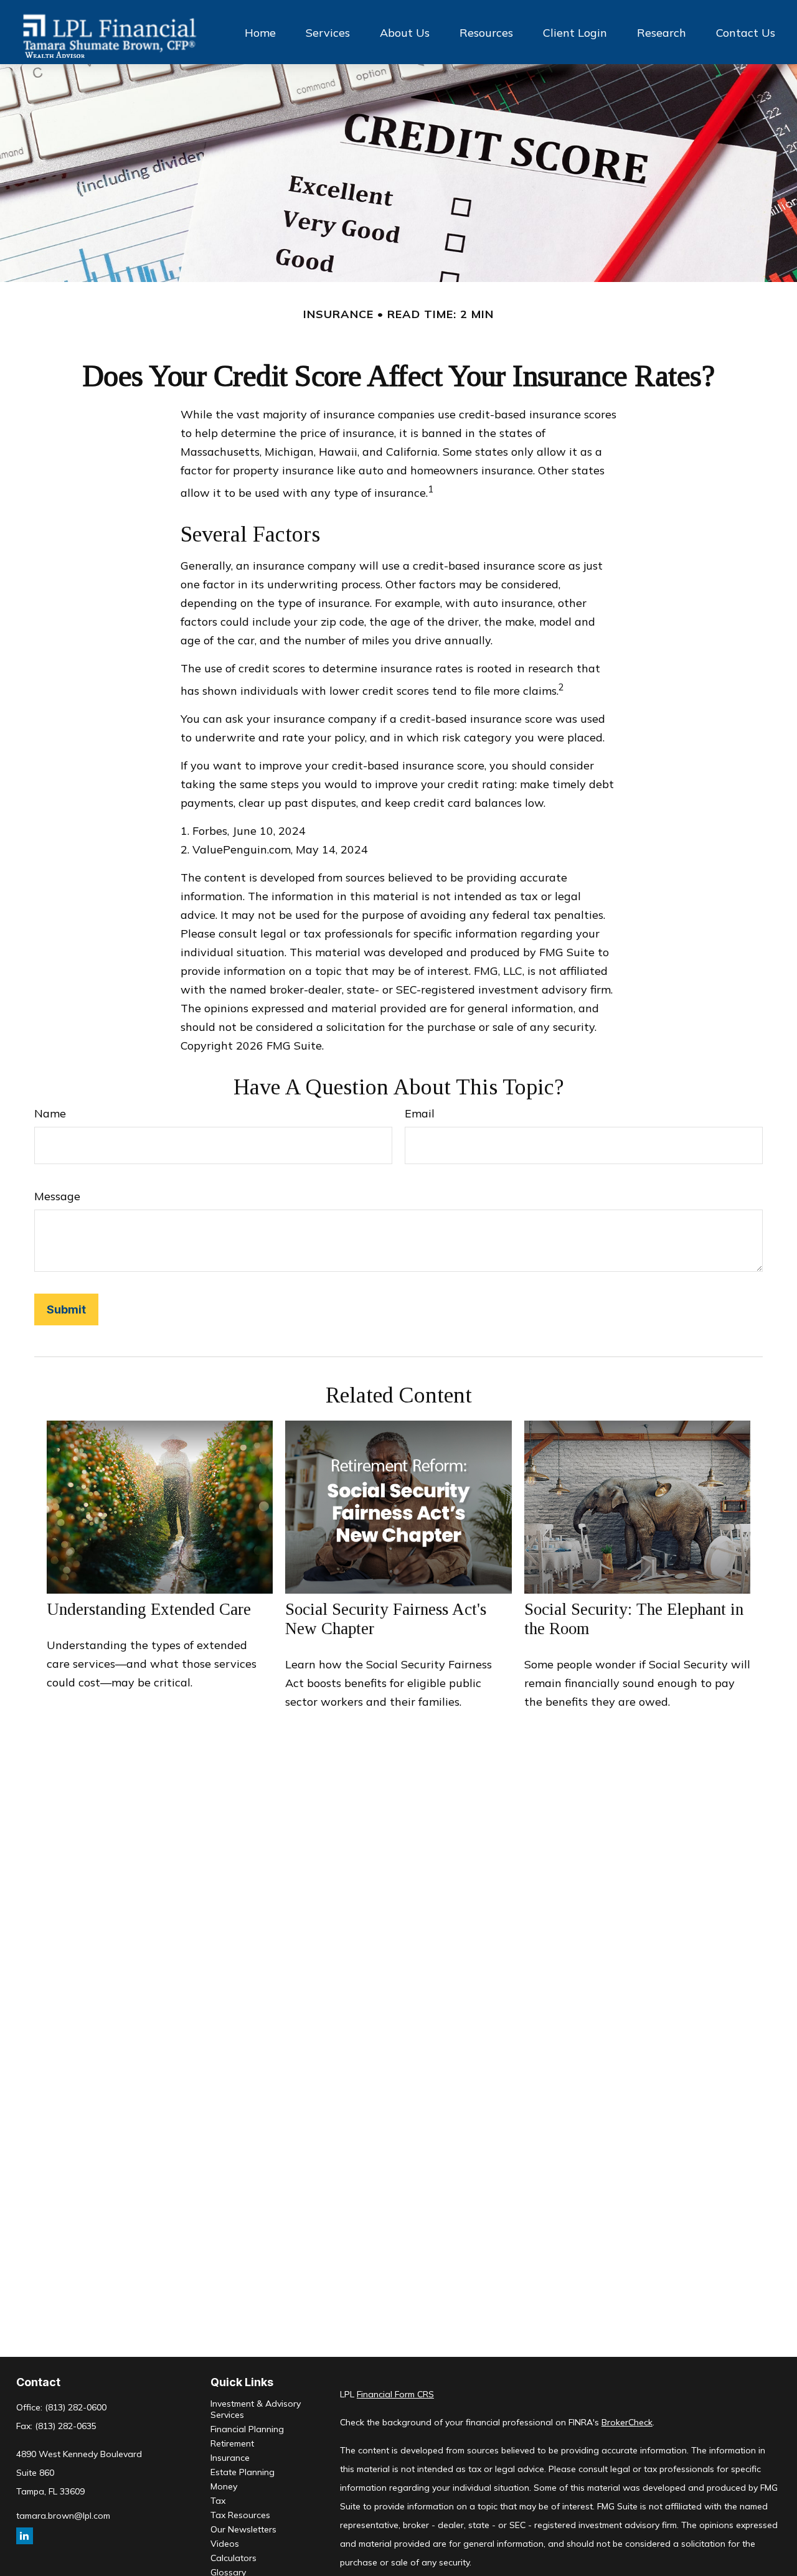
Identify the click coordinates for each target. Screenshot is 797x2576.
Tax (218, 2501)
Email (420, 1113)
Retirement (232, 2443)
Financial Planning (247, 2429)
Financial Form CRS (395, 2394)
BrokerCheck (627, 2422)
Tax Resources (240, 2515)
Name (50, 1113)
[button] (260, 32)
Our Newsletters (243, 2529)
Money (224, 2486)
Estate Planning (243, 2472)
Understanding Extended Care (149, 1609)
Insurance (230, 2458)
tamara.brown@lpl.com (63, 2516)
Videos (225, 2544)
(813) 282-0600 (76, 2407)
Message (57, 1196)
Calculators (233, 2558)
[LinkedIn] (25, 2536)
